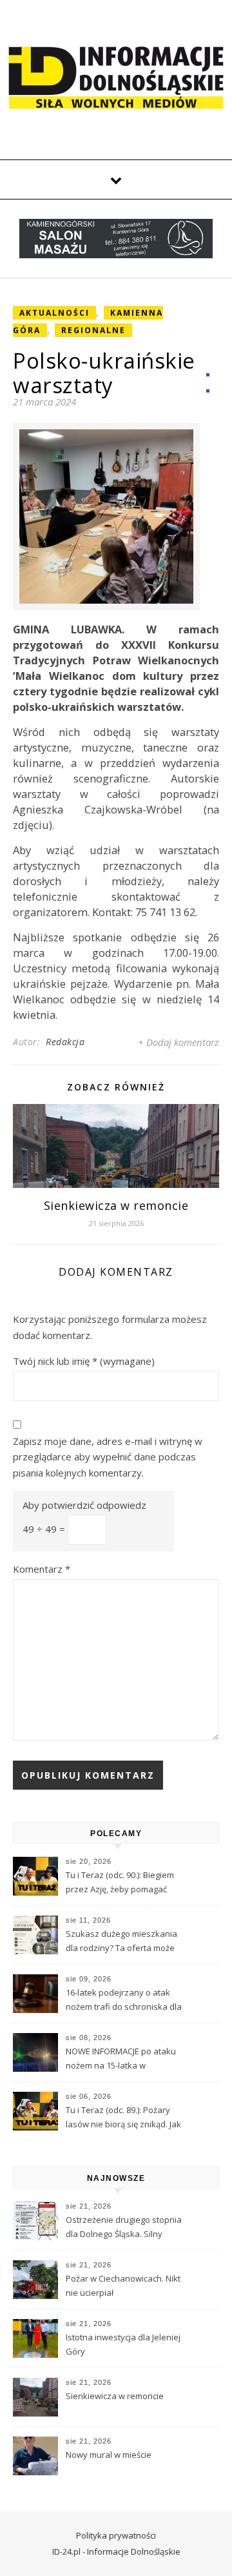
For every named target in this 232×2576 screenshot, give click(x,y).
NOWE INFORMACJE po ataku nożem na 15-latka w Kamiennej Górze (121, 2060)
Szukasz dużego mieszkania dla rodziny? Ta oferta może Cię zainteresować (121, 1942)
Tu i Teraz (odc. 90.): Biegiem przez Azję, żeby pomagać (120, 1882)
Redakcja (65, 1042)
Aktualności (54, 313)
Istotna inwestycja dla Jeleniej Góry (123, 2344)
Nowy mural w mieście (109, 2455)
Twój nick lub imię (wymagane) (84, 1361)
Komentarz (42, 1569)
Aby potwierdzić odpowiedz (84, 1505)
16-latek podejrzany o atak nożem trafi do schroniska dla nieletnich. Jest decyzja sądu (124, 2001)
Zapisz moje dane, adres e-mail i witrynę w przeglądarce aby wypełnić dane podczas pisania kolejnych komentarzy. (108, 1457)
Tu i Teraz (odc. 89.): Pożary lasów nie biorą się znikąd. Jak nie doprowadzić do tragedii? (123, 2118)
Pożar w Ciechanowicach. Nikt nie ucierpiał (123, 2285)
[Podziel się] (208, 383)
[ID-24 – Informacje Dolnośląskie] (116, 77)
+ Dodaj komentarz (179, 1042)
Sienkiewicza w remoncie (116, 1205)
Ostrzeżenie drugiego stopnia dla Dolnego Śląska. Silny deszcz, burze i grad (124, 2228)
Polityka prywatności (116, 2535)
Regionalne (93, 330)
